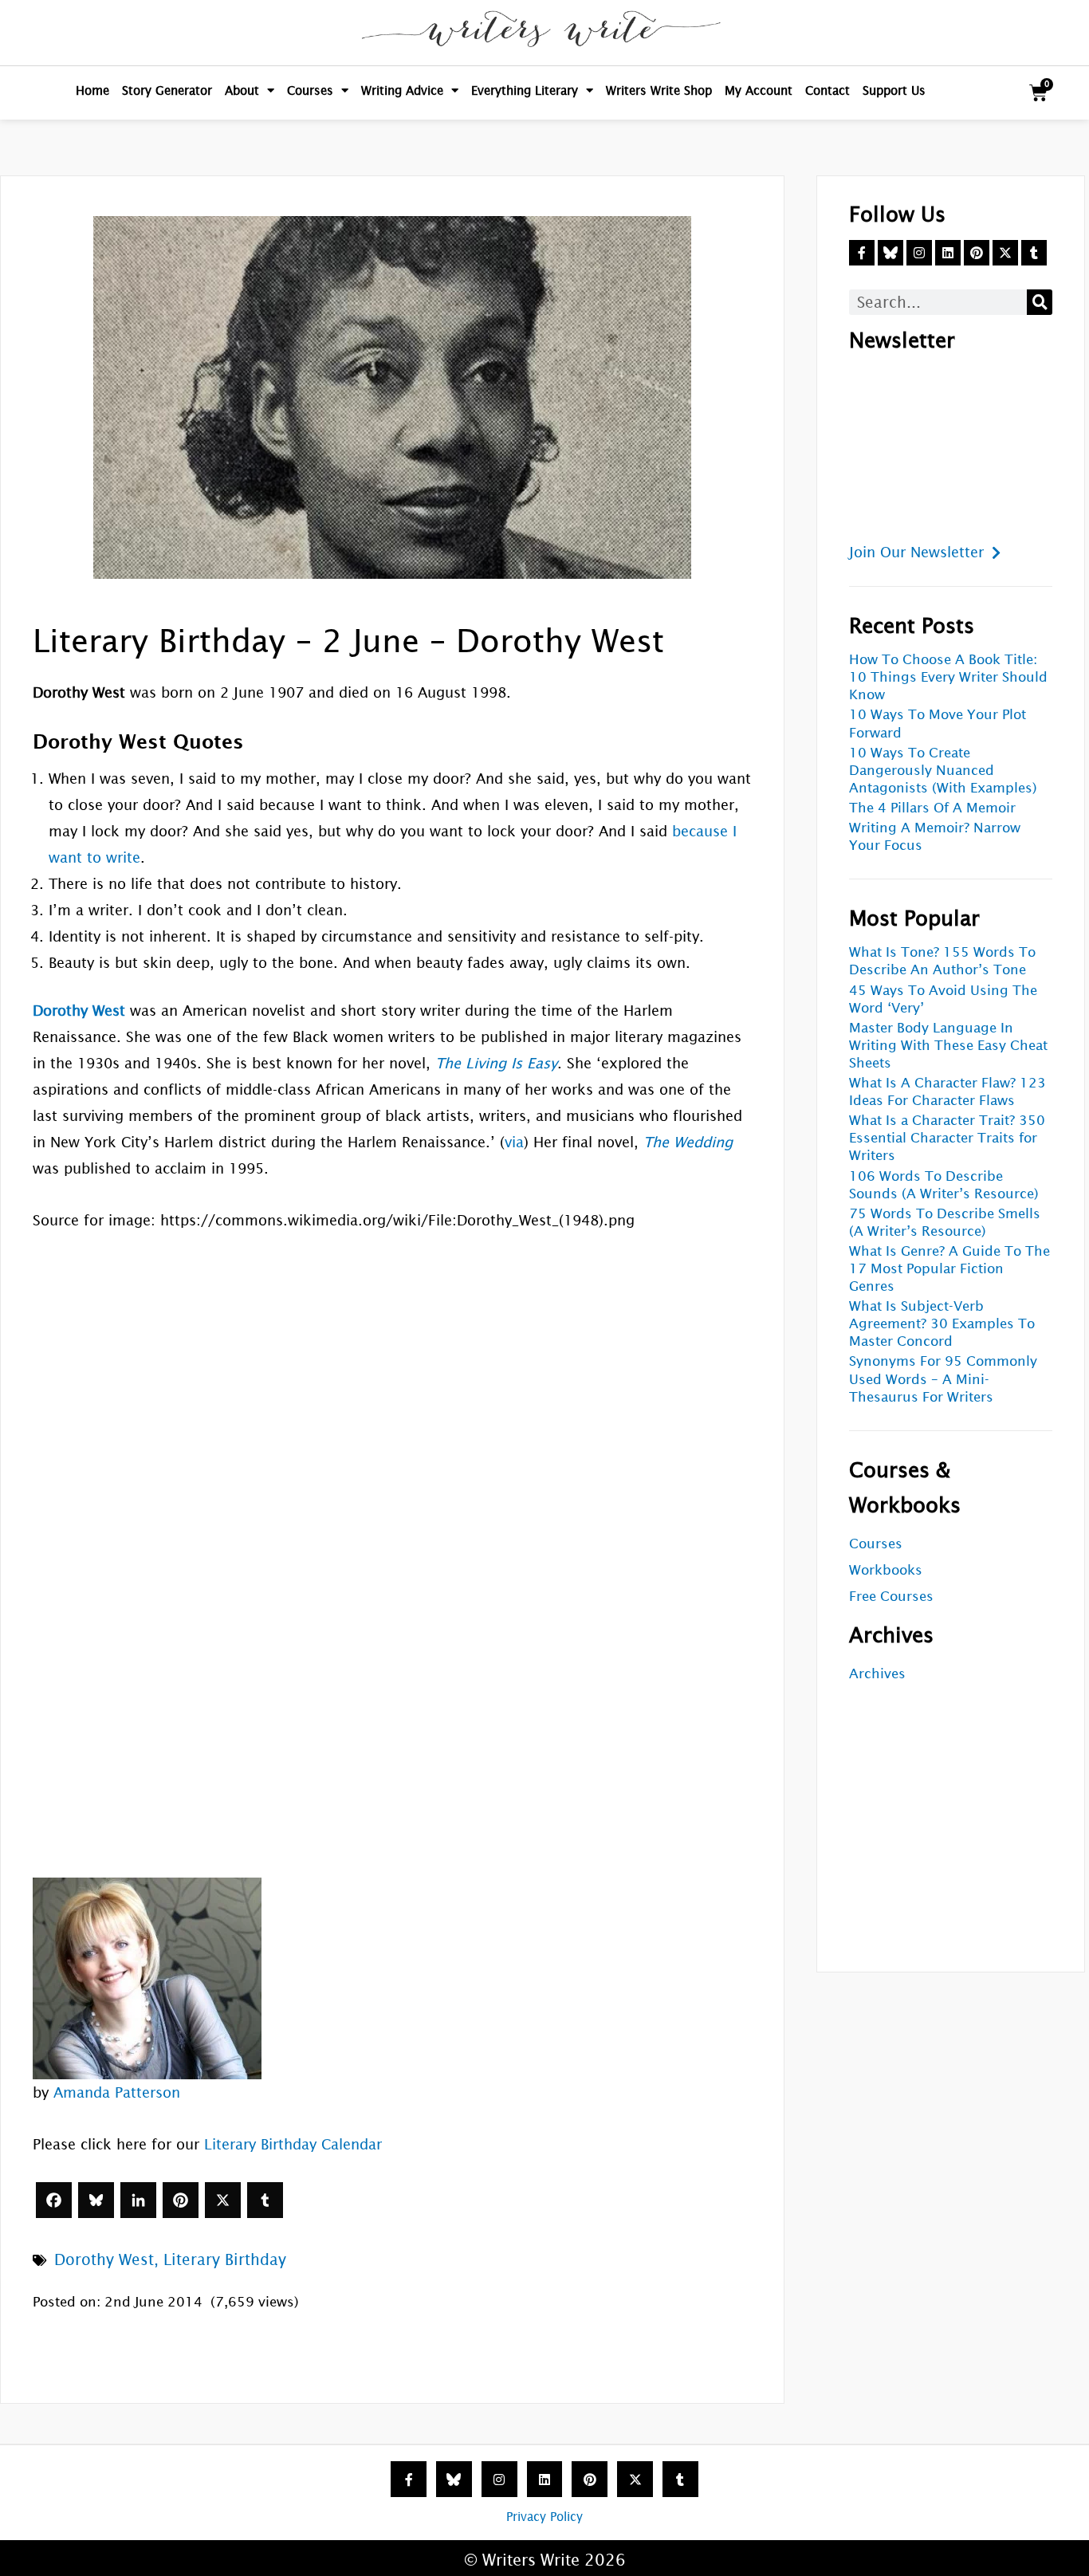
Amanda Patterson (117, 2092)
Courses (310, 90)
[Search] (1040, 302)
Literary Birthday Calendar (293, 2144)
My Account (759, 90)
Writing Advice (402, 90)
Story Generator (167, 90)
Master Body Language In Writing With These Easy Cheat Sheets (948, 1046)
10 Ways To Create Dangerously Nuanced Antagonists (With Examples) (943, 771)
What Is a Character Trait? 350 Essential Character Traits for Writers (947, 1138)
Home (92, 90)
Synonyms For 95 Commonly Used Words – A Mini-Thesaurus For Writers (943, 1379)
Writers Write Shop (659, 90)
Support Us (894, 90)
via (514, 1142)
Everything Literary (525, 90)
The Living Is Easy (496, 1063)
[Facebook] (54, 2200)
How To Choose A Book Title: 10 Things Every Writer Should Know (948, 677)
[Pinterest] (181, 2200)
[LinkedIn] (138, 2200)
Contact (828, 90)
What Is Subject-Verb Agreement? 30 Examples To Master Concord (942, 1324)
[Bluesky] (96, 2200)
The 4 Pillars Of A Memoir (932, 808)
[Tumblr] (265, 2200)
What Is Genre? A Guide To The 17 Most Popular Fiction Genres (949, 1269)
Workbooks (886, 1570)
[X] (223, 2200)
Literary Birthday (225, 2259)
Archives (877, 1674)
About (242, 90)
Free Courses (891, 1597)
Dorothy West (104, 2259)
